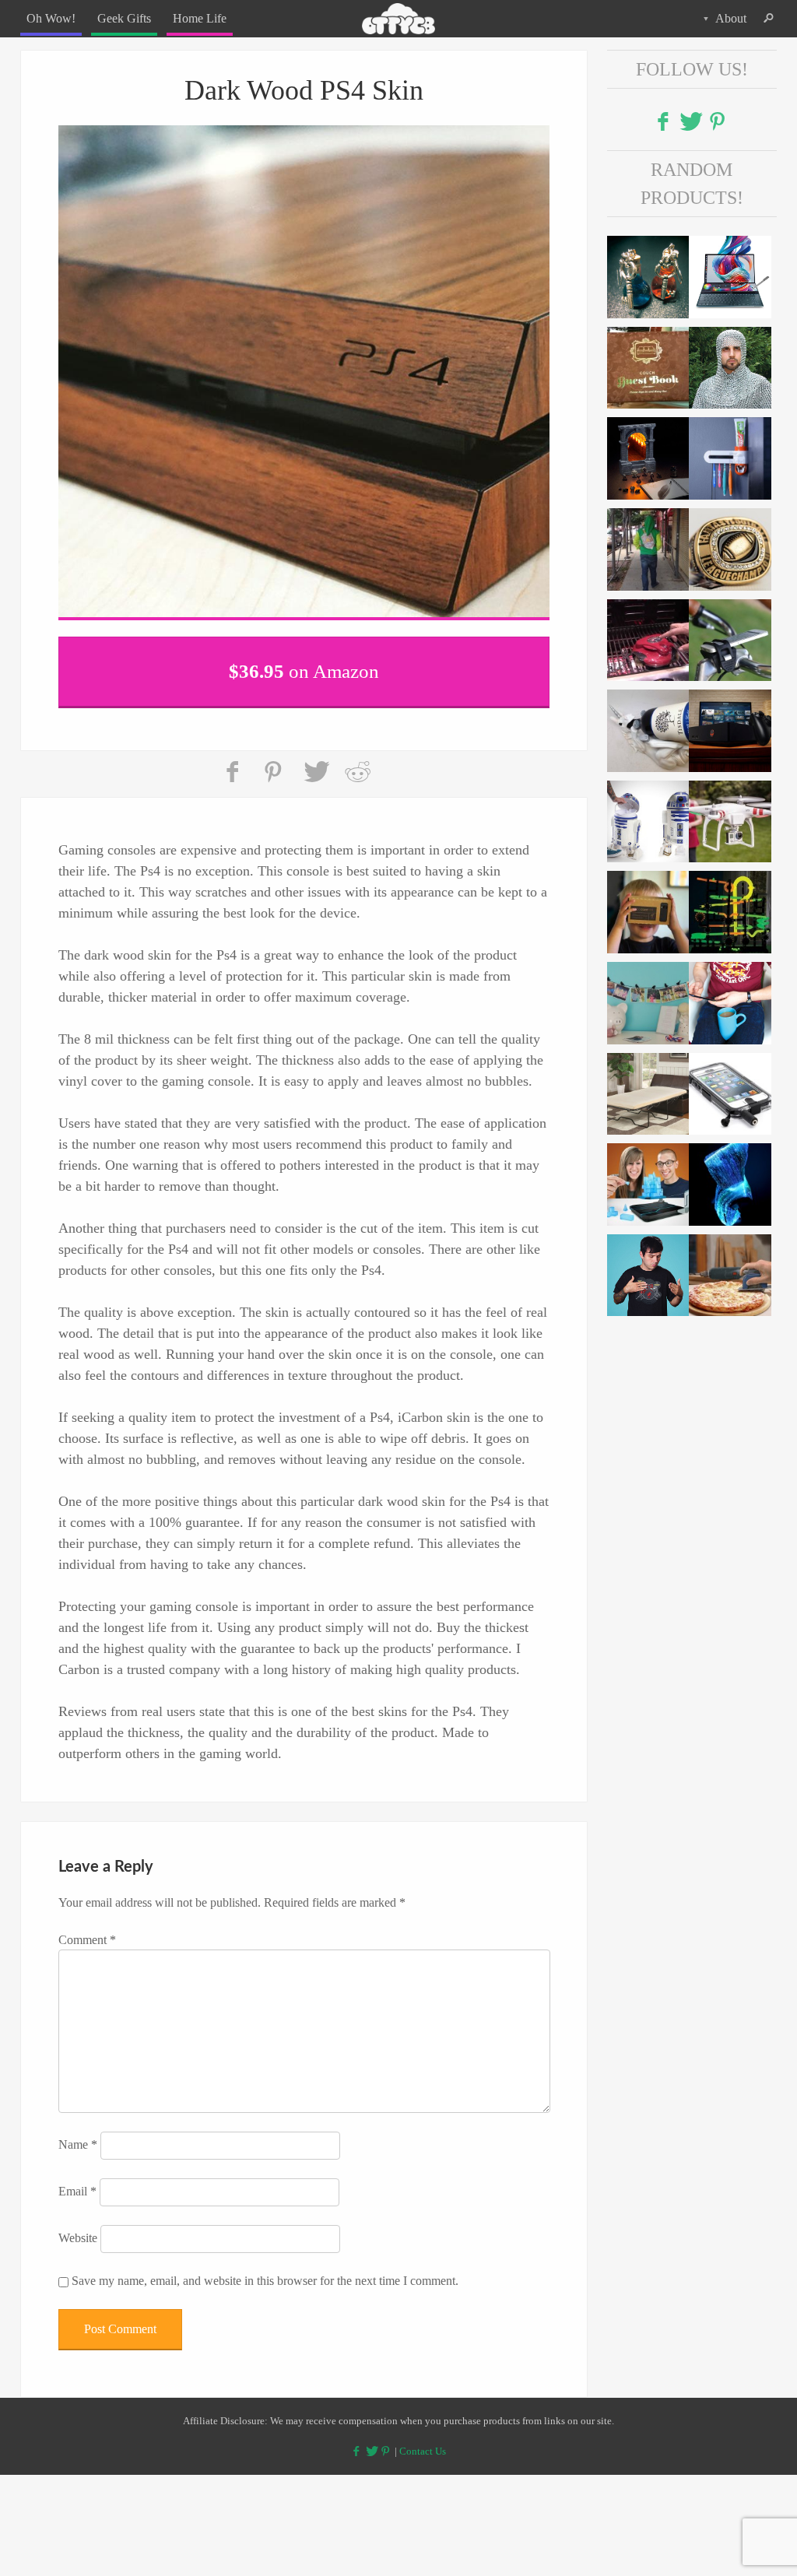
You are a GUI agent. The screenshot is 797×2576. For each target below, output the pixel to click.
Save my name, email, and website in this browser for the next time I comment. (265, 2271)
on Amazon (304, 667)
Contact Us (423, 2442)
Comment (87, 1930)
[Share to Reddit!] (357, 762)
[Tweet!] (316, 762)
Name (78, 2134)
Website (78, 2228)
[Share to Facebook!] (234, 762)
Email (77, 2181)
